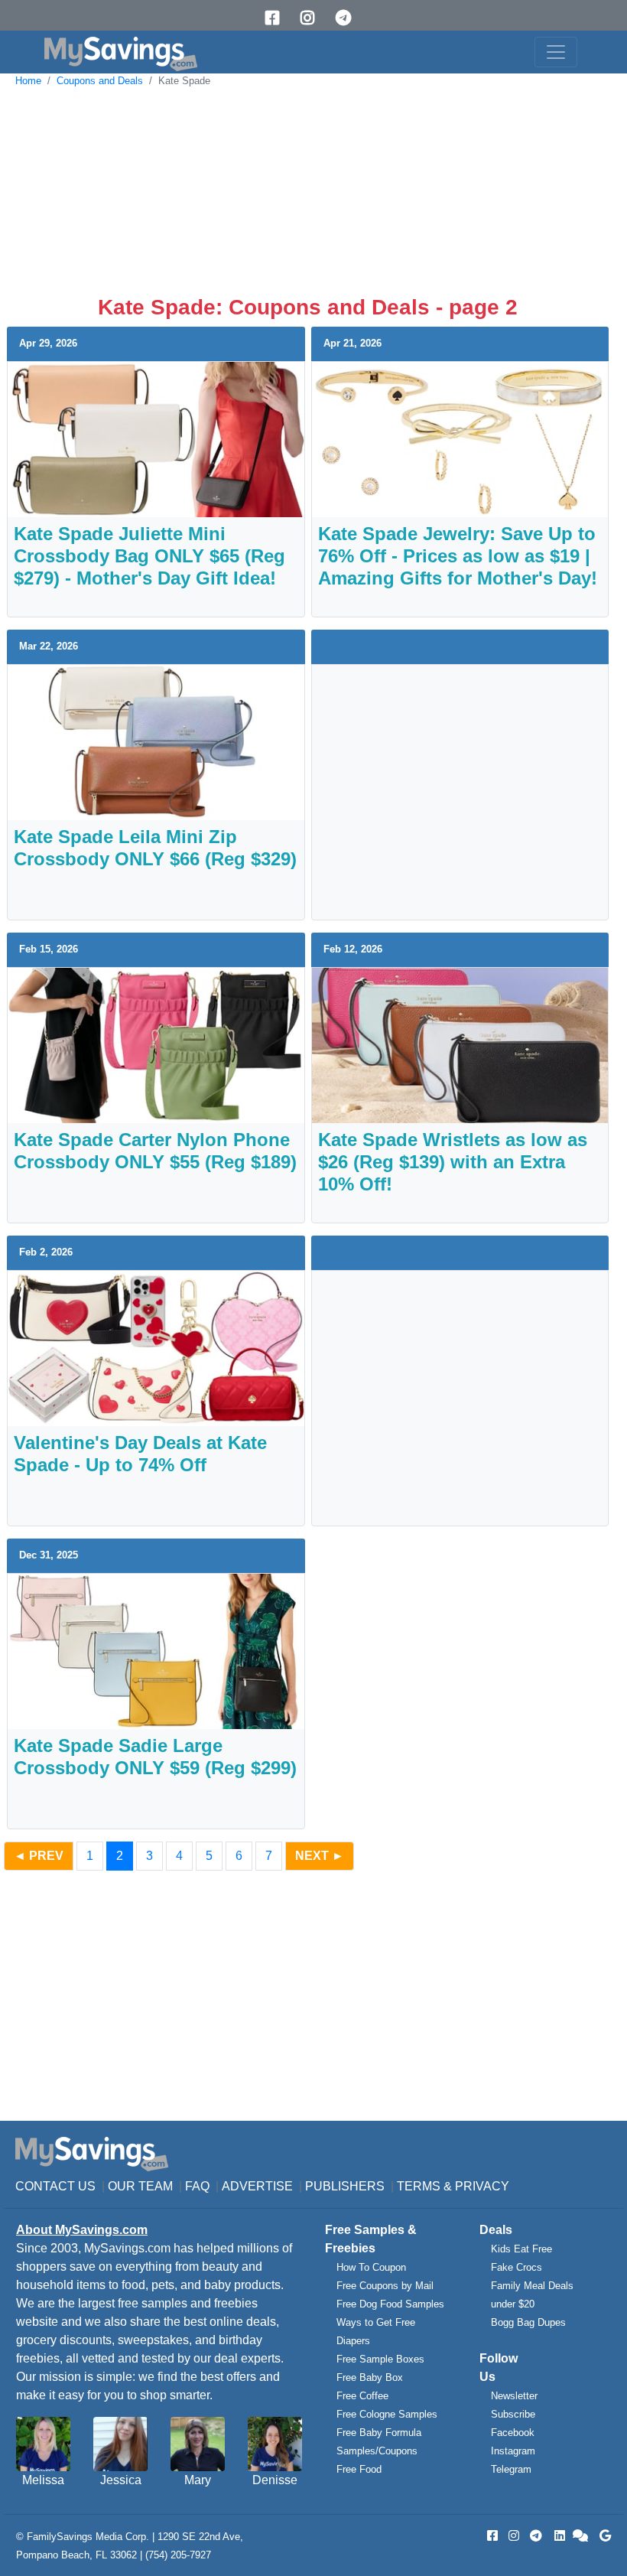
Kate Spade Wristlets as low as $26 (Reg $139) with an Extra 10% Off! (453, 1162)
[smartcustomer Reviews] (581, 2536)
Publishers (345, 2186)
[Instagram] (313, 18)
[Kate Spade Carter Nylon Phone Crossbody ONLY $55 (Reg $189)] (156, 1045)
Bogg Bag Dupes (528, 2322)
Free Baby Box (370, 2377)
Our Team (140, 2186)
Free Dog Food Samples (390, 2304)
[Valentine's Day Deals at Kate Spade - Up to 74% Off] (156, 1348)
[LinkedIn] (558, 2536)
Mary (198, 2480)
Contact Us (55, 2186)
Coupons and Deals (100, 81)
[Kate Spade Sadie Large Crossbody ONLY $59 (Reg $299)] (156, 1651)
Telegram (511, 2469)
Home (28, 81)
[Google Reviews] (603, 2536)
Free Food (359, 2469)
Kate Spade (184, 81)
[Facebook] (278, 18)
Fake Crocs (517, 2267)
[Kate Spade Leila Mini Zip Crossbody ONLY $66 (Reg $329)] (156, 742)
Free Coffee (362, 2396)
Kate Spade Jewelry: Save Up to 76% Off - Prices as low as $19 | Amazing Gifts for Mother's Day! (458, 556)
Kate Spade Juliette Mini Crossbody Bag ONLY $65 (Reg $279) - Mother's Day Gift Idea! (149, 556)
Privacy (482, 2186)
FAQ (197, 2186)
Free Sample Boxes (380, 2359)
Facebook (513, 2433)
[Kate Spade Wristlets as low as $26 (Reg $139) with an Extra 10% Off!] (460, 1045)
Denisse (275, 2480)
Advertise (257, 2186)
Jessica (121, 2480)
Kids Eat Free (521, 2249)
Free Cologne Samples (387, 2414)
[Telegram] (349, 18)
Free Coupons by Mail (385, 2286)
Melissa (43, 2480)
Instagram (513, 2451)
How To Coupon (371, 2267)
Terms (419, 2186)
